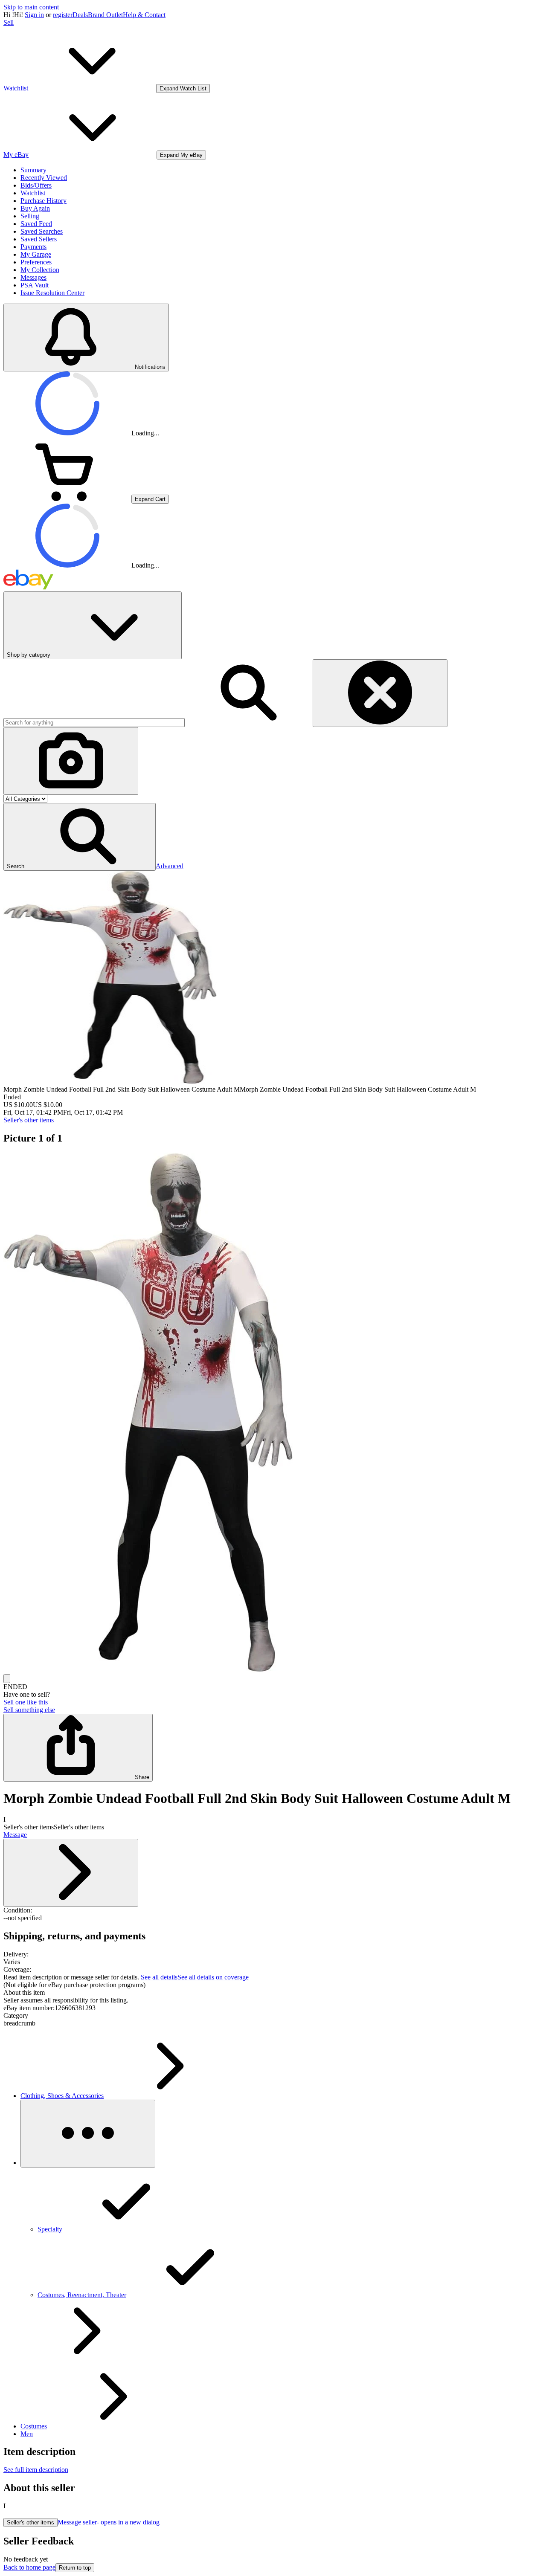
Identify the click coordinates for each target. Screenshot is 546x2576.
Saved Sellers (39, 239)
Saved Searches (42, 231)
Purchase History (44, 201)
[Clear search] (380, 693)
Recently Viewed (44, 178)
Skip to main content (31, 7)
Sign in (34, 15)
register (63, 15)
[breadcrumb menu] (88, 2134)
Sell (9, 22)
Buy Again (35, 208)
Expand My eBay (181, 155)
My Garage (36, 254)
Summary (33, 170)
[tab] (273, 1993)
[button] (80, 837)
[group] (273, 1413)
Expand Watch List (183, 88)
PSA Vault (35, 285)
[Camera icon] (71, 761)
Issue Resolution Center (52, 293)
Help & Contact (144, 15)
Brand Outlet (105, 15)
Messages (33, 277)
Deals (80, 15)
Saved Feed (36, 224)
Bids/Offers (36, 185)
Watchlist (33, 193)
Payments (33, 247)
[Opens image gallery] (7, 1679)
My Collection (40, 270)
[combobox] (94, 723)
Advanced (170, 866)
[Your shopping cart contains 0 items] (67, 499)
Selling (30, 216)
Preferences (36, 262)
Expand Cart (150, 499)
